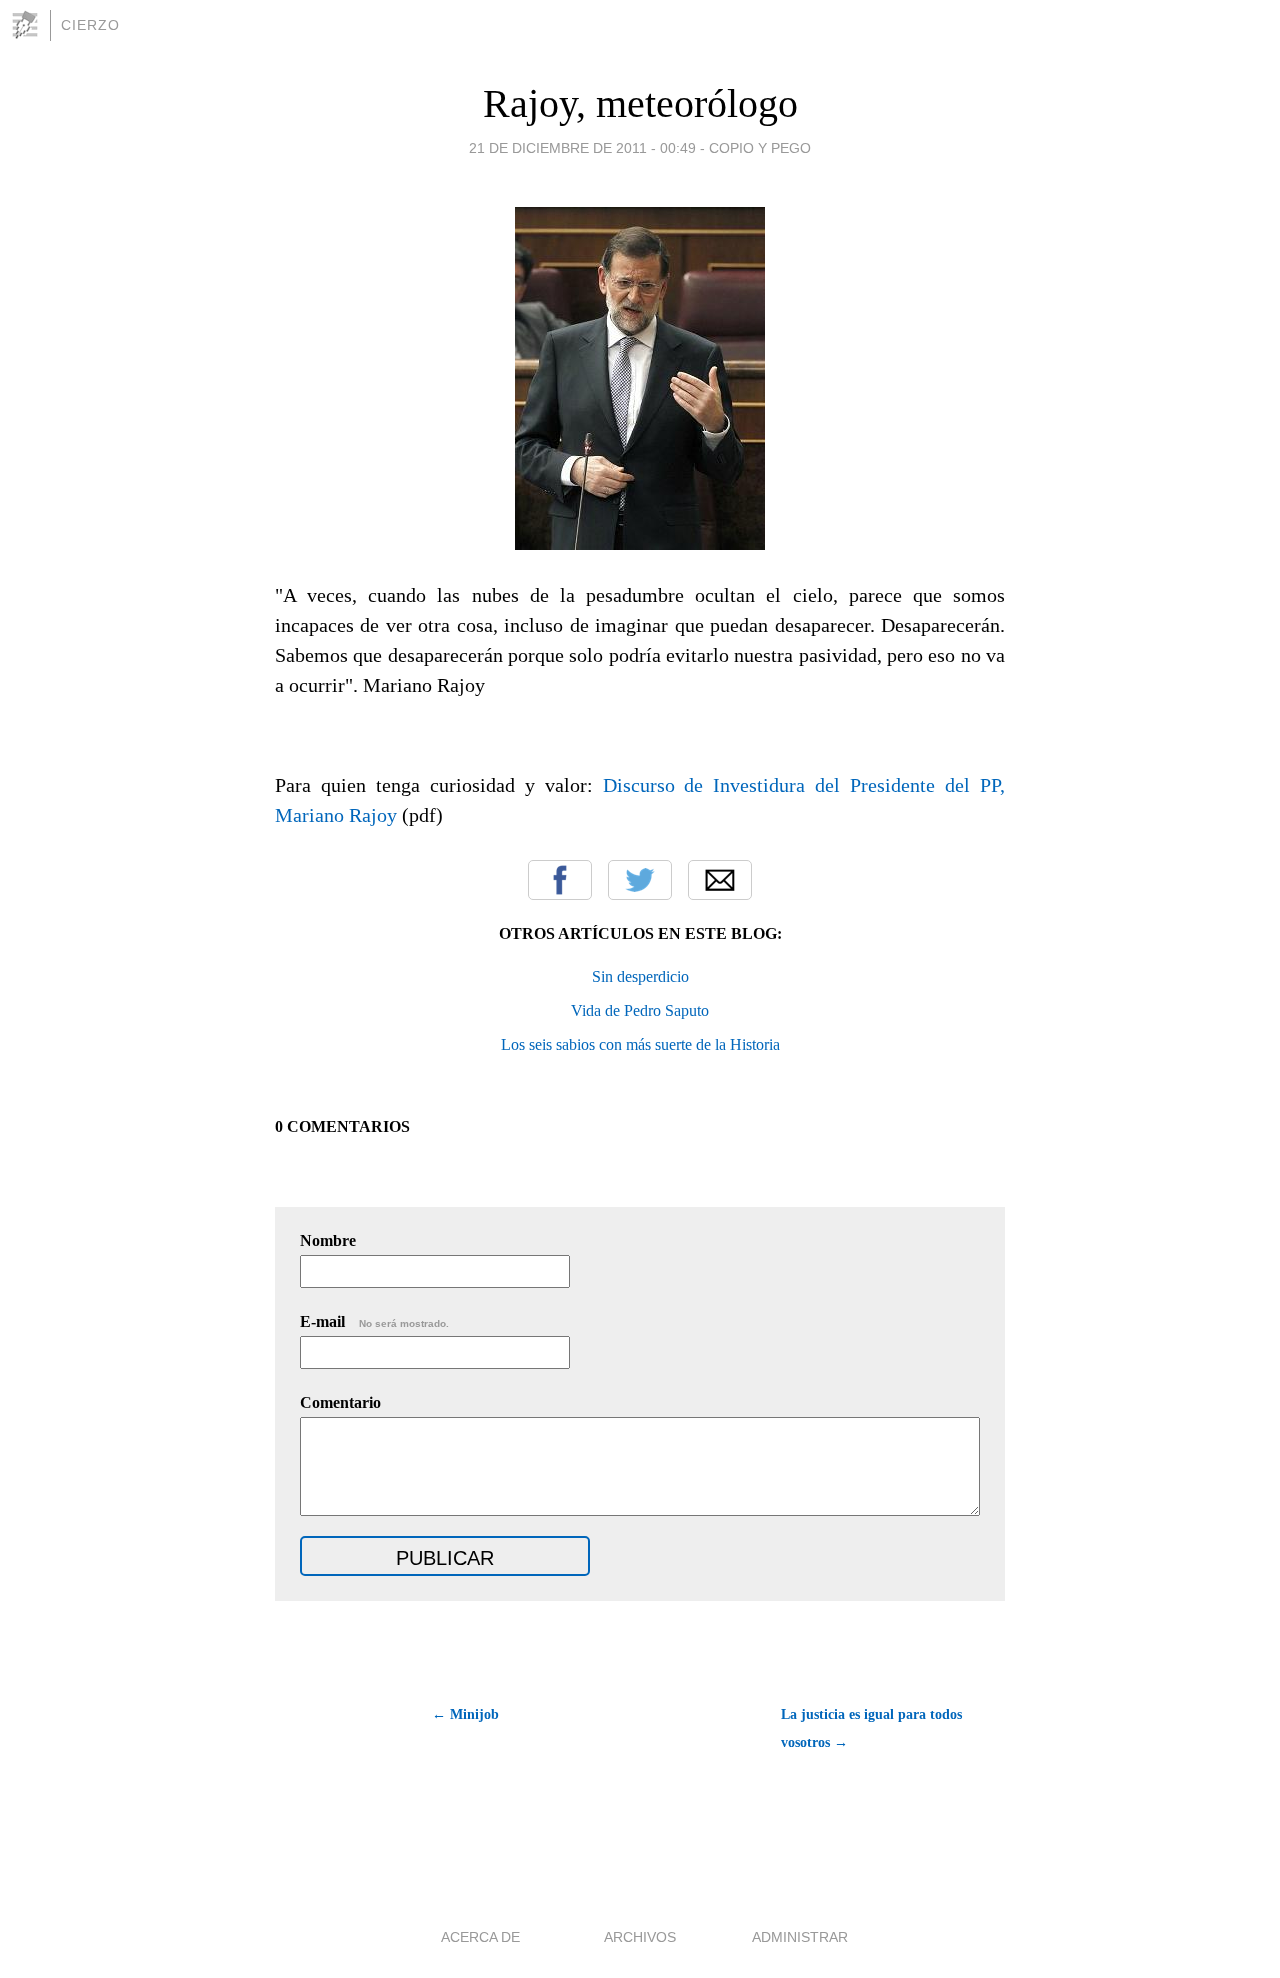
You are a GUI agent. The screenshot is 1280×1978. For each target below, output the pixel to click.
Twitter (640, 880)
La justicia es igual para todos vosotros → (871, 1728)
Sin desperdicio (640, 976)
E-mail (374, 1321)
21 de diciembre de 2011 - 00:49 (582, 148)
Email (720, 880)
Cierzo (90, 25)
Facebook (560, 880)
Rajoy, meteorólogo (640, 103)
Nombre (328, 1240)
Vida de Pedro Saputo (640, 1010)
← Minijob (465, 1714)
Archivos (640, 1937)
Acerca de (480, 1937)
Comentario (340, 1402)
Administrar (800, 1937)
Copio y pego (760, 148)
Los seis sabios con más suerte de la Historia (640, 1044)
